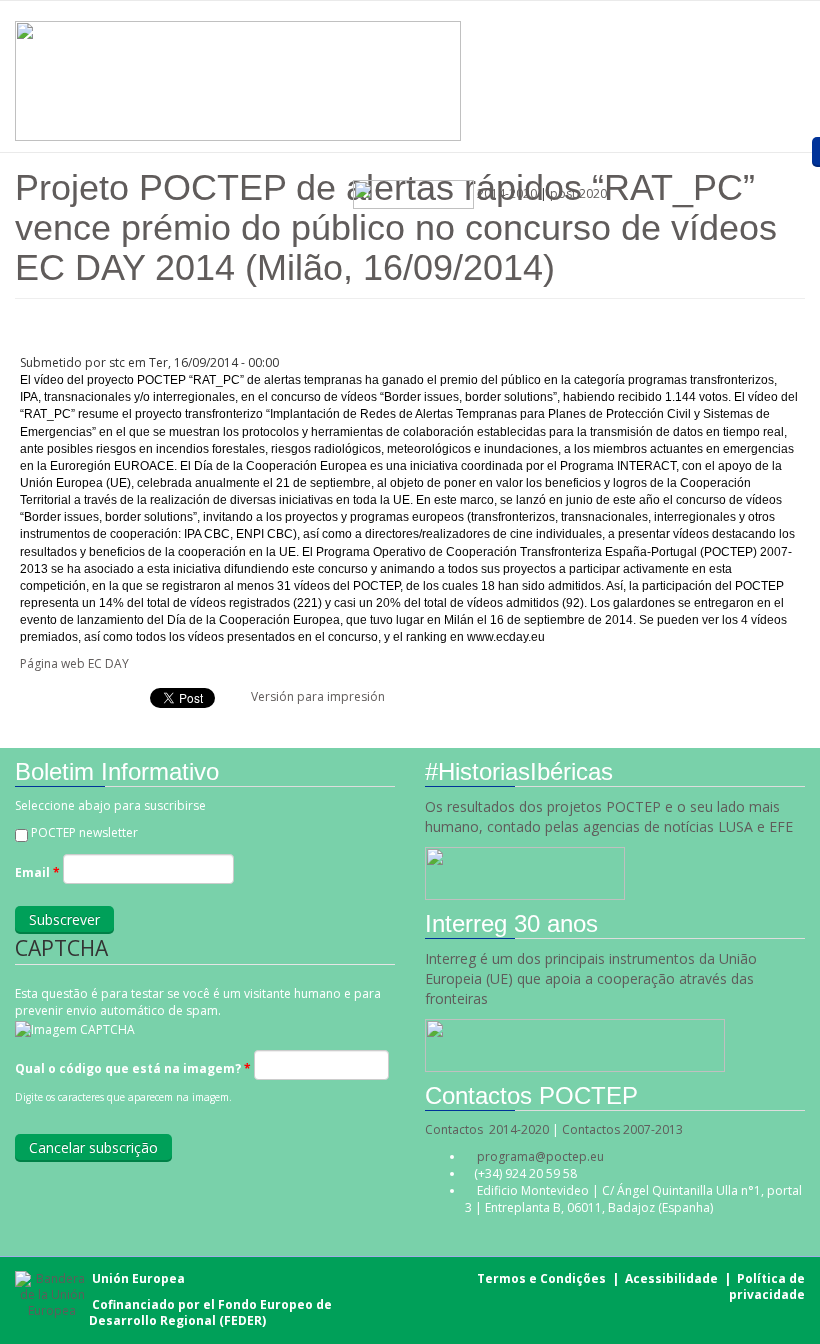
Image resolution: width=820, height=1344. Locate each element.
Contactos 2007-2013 (622, 1129)
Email (37, 872)
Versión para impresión (318, 696)
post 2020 (578, 193)
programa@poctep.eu (540, 1156)
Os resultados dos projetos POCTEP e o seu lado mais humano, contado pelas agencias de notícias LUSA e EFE (611, 816)
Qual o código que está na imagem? (133, 1068)
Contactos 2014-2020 (487, 1129)
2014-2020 (505, 193)
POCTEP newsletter (84, 832)
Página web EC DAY (74, 663)
